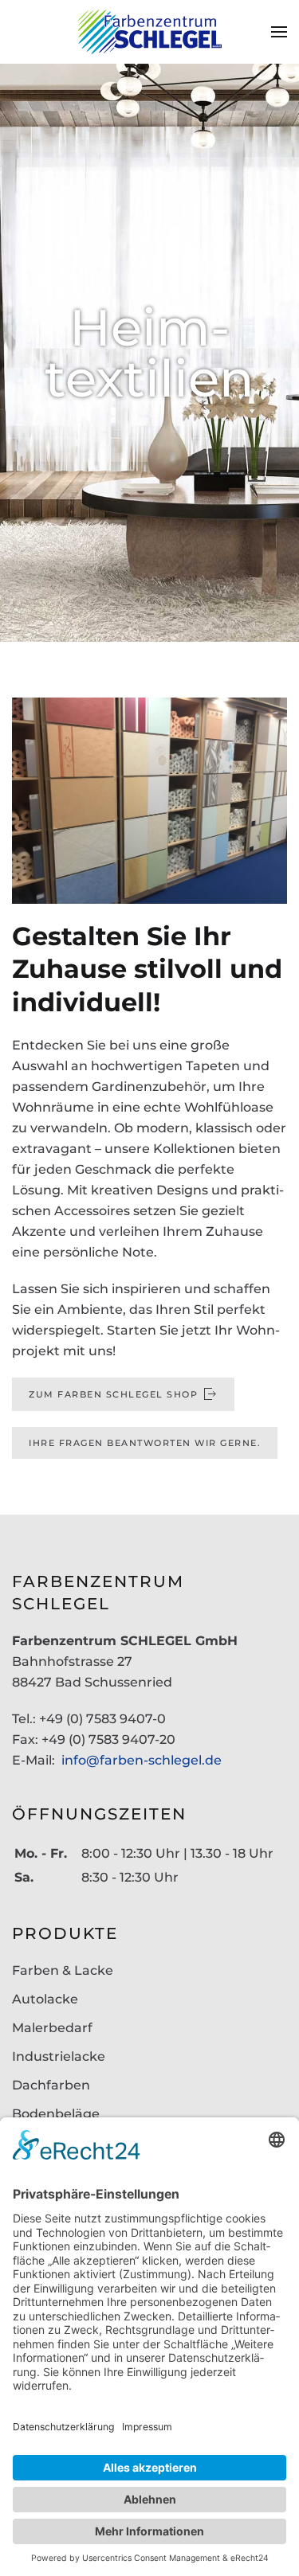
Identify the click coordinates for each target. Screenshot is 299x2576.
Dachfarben (51, 2085)
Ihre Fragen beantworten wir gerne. (145, 1443)
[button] (279, 32)
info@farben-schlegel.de (142, 1760)
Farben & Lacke (63, 1970)
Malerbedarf (52, 2028)
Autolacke (45, 1999)
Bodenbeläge (56, 2114)
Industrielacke (59, 2056)
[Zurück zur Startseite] (150, 32)
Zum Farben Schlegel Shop (113, 1394)
